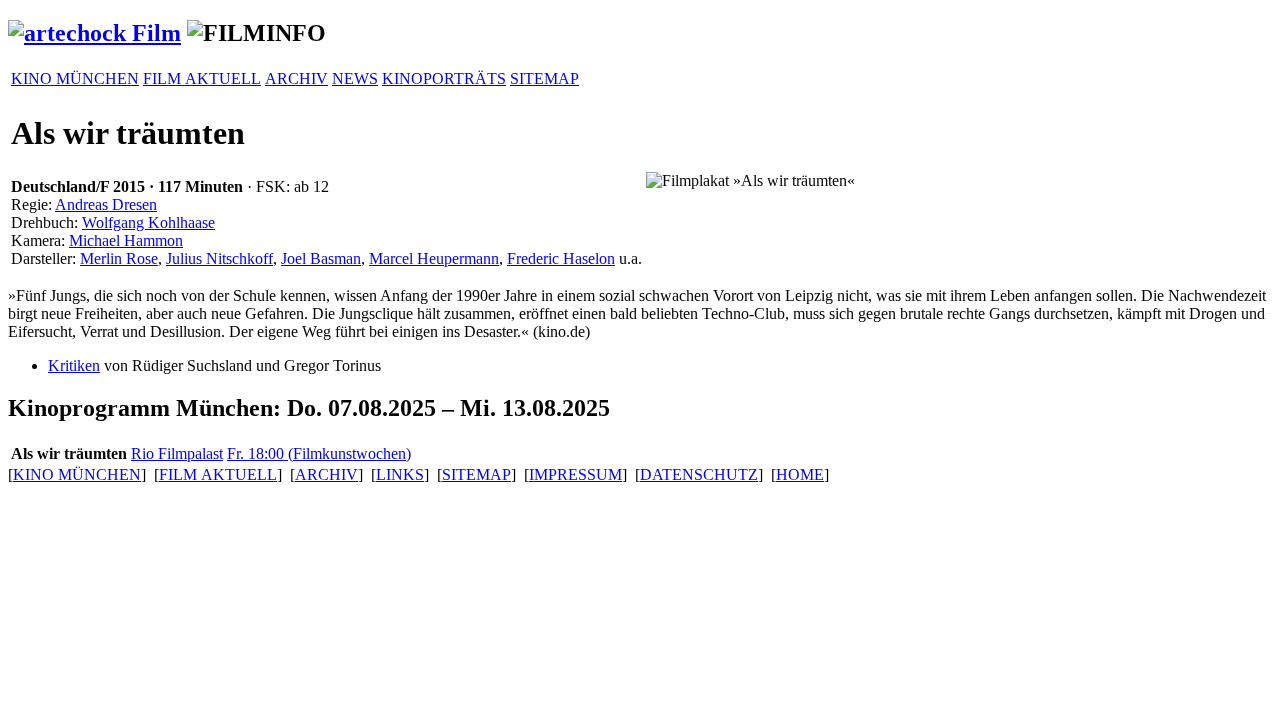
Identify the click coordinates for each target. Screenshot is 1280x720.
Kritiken (74, 365)
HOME (800, 474)
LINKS (400, 474)
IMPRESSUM (575, 474)
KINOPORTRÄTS (444, 78)
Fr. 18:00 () (319, 453)
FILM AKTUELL (202, 78)
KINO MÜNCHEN (75, 78)
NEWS (355, 78)
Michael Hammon (126, 240)
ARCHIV (296, 78)
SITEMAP (544, 78)
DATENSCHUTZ (699, 474)
